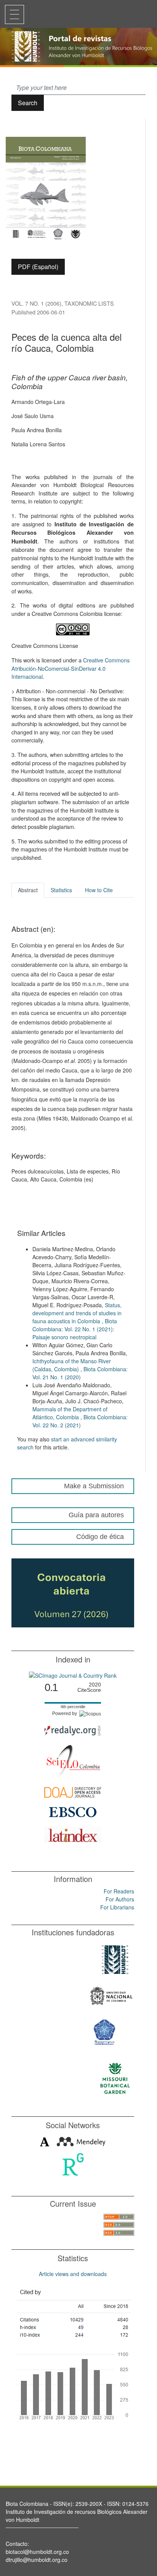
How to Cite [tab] (99, 890)
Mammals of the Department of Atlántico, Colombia (70, 1413)
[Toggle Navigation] (14, 14)
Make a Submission (94, 1486)
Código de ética (100, 1537)
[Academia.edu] (45, 2141)
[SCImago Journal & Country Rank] (73, 1675)
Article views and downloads (73, 2274)
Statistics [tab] (61, 890)
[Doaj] (73, 1791)
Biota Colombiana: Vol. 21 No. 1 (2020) (80, 1373)
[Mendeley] (81, 2141)
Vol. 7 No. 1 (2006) (36, 303)
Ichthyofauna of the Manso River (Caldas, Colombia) (72, 1365)
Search (28, 103)
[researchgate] (73, 2164)
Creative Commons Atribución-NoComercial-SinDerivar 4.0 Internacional (70, 668)
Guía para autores (96, 1515)
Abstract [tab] (28, 890)
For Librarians (117, 1907)
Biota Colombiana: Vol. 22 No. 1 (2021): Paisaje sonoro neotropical (75, 1329)
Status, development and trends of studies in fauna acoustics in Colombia (77, 1313)
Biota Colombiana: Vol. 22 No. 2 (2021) (80, 1421)
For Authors (120, 1899)
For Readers (119, 1891)
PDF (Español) (38, 267)
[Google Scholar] (73, 2356)
